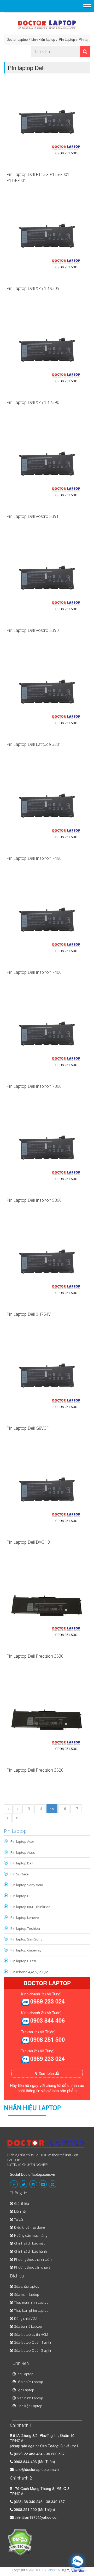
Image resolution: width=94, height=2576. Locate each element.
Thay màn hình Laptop (31, 2302)
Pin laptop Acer (22, 1841)
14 (40, 1809)
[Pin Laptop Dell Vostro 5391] (47, 467)
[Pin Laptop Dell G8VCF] (47, 1379)
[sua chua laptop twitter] (23, 2184)
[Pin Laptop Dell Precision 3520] (47, 1721)
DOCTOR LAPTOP (46, 2570)
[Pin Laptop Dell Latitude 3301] (47, 695)
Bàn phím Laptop (30, 2382)
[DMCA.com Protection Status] (20, 2542)
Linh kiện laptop (43, 39)
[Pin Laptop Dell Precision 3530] (47, 1607)
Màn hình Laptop (30, 2398)
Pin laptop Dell (22, 1863)
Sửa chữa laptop (27, 2286)
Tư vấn (19, 2219)
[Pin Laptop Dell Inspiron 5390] (47, 1151)
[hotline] (25, 2002)
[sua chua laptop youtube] (43, 2184)
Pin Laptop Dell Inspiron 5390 (34, 1200)
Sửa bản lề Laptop (28, 2326)
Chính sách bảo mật (29, 2243)
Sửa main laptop (27, 2294)
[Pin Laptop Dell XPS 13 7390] (47, 353)
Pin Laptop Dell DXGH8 (28, 1542)
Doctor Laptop (17, 39)
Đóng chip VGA (26, 2319)
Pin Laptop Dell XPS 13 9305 (33, 288)
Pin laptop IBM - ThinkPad (30, 1907)
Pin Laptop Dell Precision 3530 (35, 1656)
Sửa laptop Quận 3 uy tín (33, 2350)
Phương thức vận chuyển (33, 2267)
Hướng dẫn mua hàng (31, 2235)
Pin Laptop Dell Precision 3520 (35, 1770)
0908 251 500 (48, 2039)
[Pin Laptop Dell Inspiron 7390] (47, 1037)
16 (64, 1809)
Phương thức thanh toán (33, 2259)
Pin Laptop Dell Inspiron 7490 (34, 858)
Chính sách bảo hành (31, 2251)
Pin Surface (20, 1874)
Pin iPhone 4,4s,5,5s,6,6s (30, 1972)
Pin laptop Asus (23, 1852)
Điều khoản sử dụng (29, 2227)
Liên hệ (20, 2211)
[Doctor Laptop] (46, 2145)
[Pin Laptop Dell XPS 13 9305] (47, 239)
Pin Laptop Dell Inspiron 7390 (34, 1086)
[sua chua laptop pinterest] (52, 2184)
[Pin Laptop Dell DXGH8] (47, 1493)
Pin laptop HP (21, 1896)
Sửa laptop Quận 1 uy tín (33, 2342)
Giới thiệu (22, 2203)
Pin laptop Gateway (26, 1950)
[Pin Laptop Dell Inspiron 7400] (47, 923)
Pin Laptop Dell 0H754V (29, 1314)
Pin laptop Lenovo (25, 1917)
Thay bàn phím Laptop (31, 2310)
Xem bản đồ (48, 2073)
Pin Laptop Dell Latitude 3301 (34, 744)
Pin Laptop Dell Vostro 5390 (33, 630)
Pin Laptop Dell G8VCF (28, 1428)
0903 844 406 (48, 2020)
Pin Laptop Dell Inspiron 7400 (34, 972)
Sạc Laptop (25, 2390)
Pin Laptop (67, 39)
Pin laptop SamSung (26, 1939)
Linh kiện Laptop (30, 2406)
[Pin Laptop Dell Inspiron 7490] (47, 809)
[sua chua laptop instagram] (33, 2184)
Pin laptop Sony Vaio (27, 1885)
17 (76, 1809)
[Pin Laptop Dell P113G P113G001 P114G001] (47, 125)
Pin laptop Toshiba (25, 1928)
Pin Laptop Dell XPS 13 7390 (33, 402)
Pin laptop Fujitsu (24, 1961)
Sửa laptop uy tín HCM (31, 2334)
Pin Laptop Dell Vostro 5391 (33, 516)
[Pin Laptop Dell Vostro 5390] (47, 581)
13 (28, 1809)
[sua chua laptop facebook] (14, 2184)
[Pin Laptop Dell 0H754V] (47, 1265)
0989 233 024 (48, 2001)
